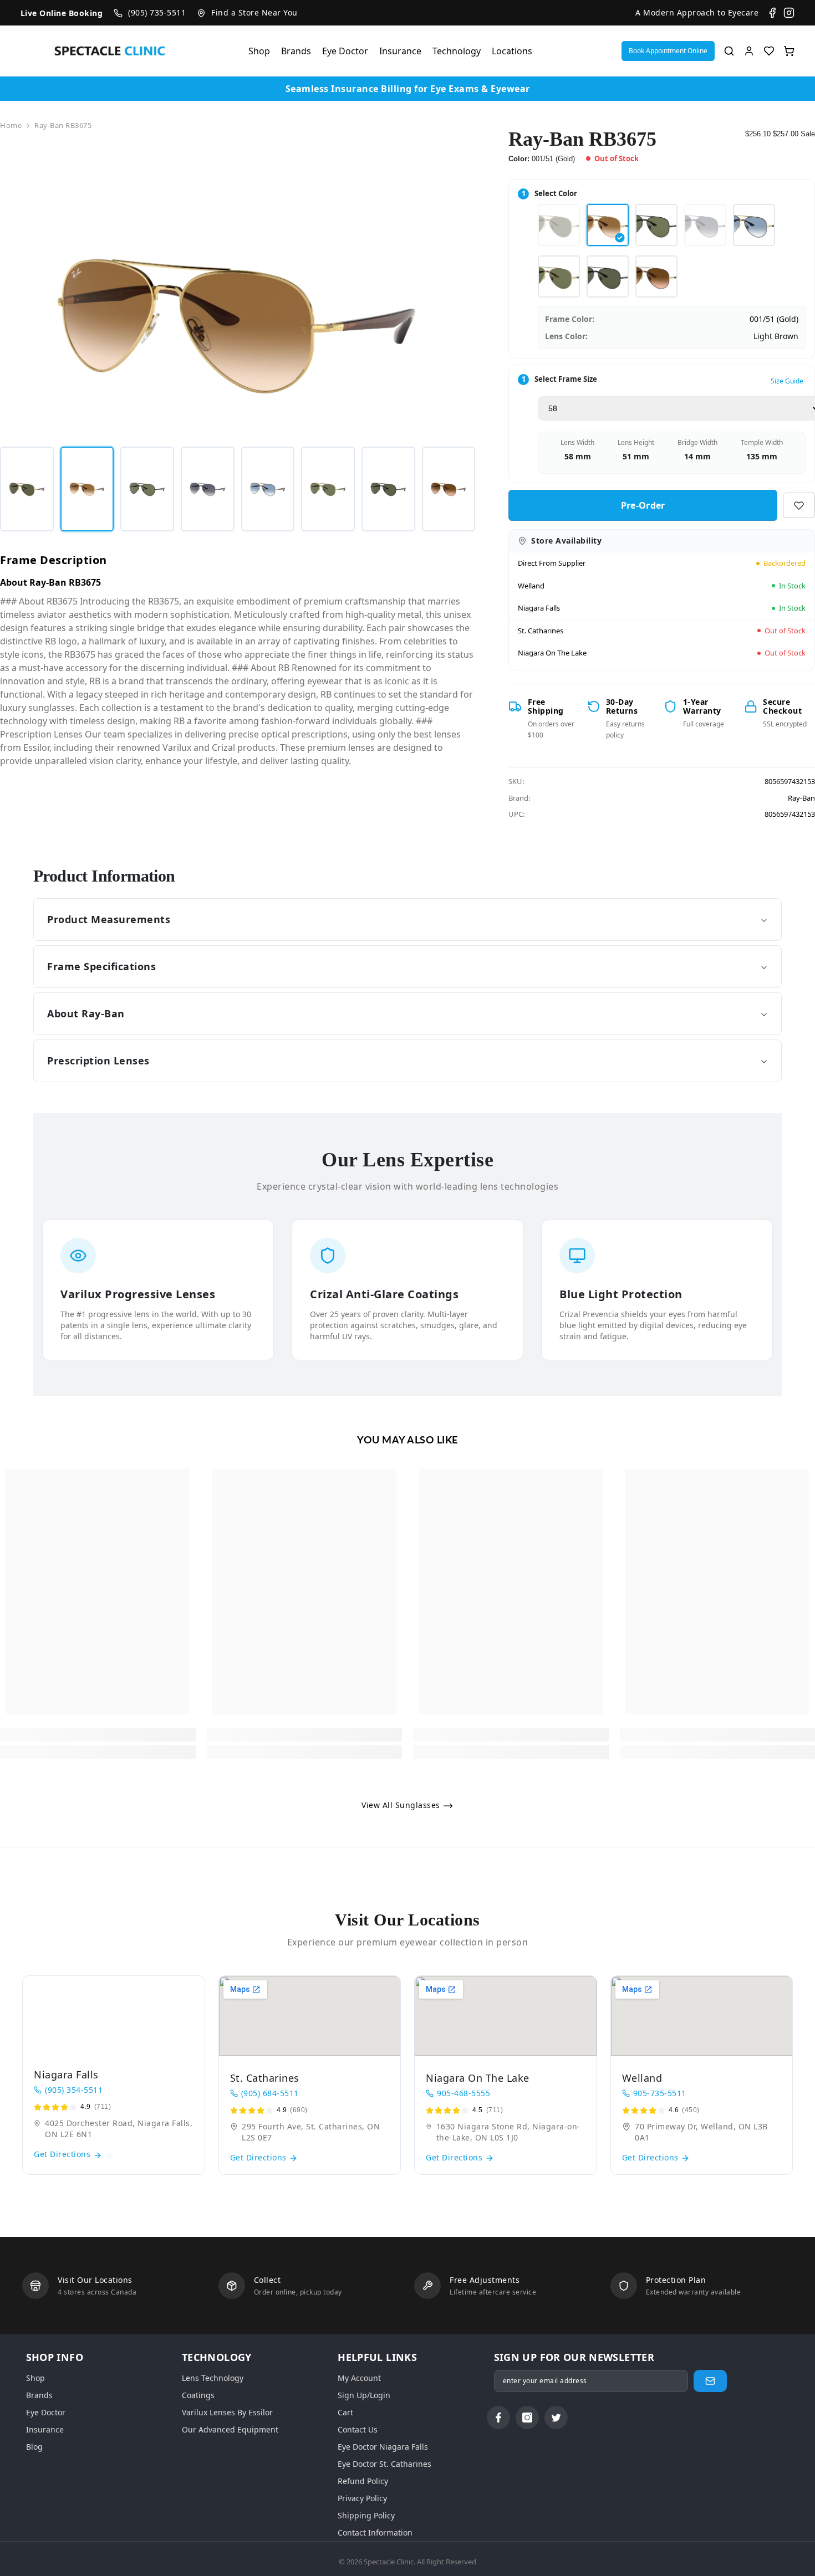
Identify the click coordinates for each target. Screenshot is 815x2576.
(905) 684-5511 (270, 2093)
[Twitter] (556, 2418)
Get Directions (63, 2154)
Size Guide (787, 381)
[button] (668, 51)
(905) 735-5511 (157, 12)
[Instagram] (789, 13)
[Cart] (789, 51)
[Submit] (710, 2381)
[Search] (729, 51)
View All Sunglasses (402, 1805)
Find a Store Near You (254, 12)
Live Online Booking (62, 13)
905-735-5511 (660, 2093)
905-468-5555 (463, 2093)
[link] (98, 1735)
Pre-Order (643, 505)
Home (11, 125)
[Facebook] (772, 13)
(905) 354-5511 (74, 2090)
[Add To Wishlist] (799, 505)
